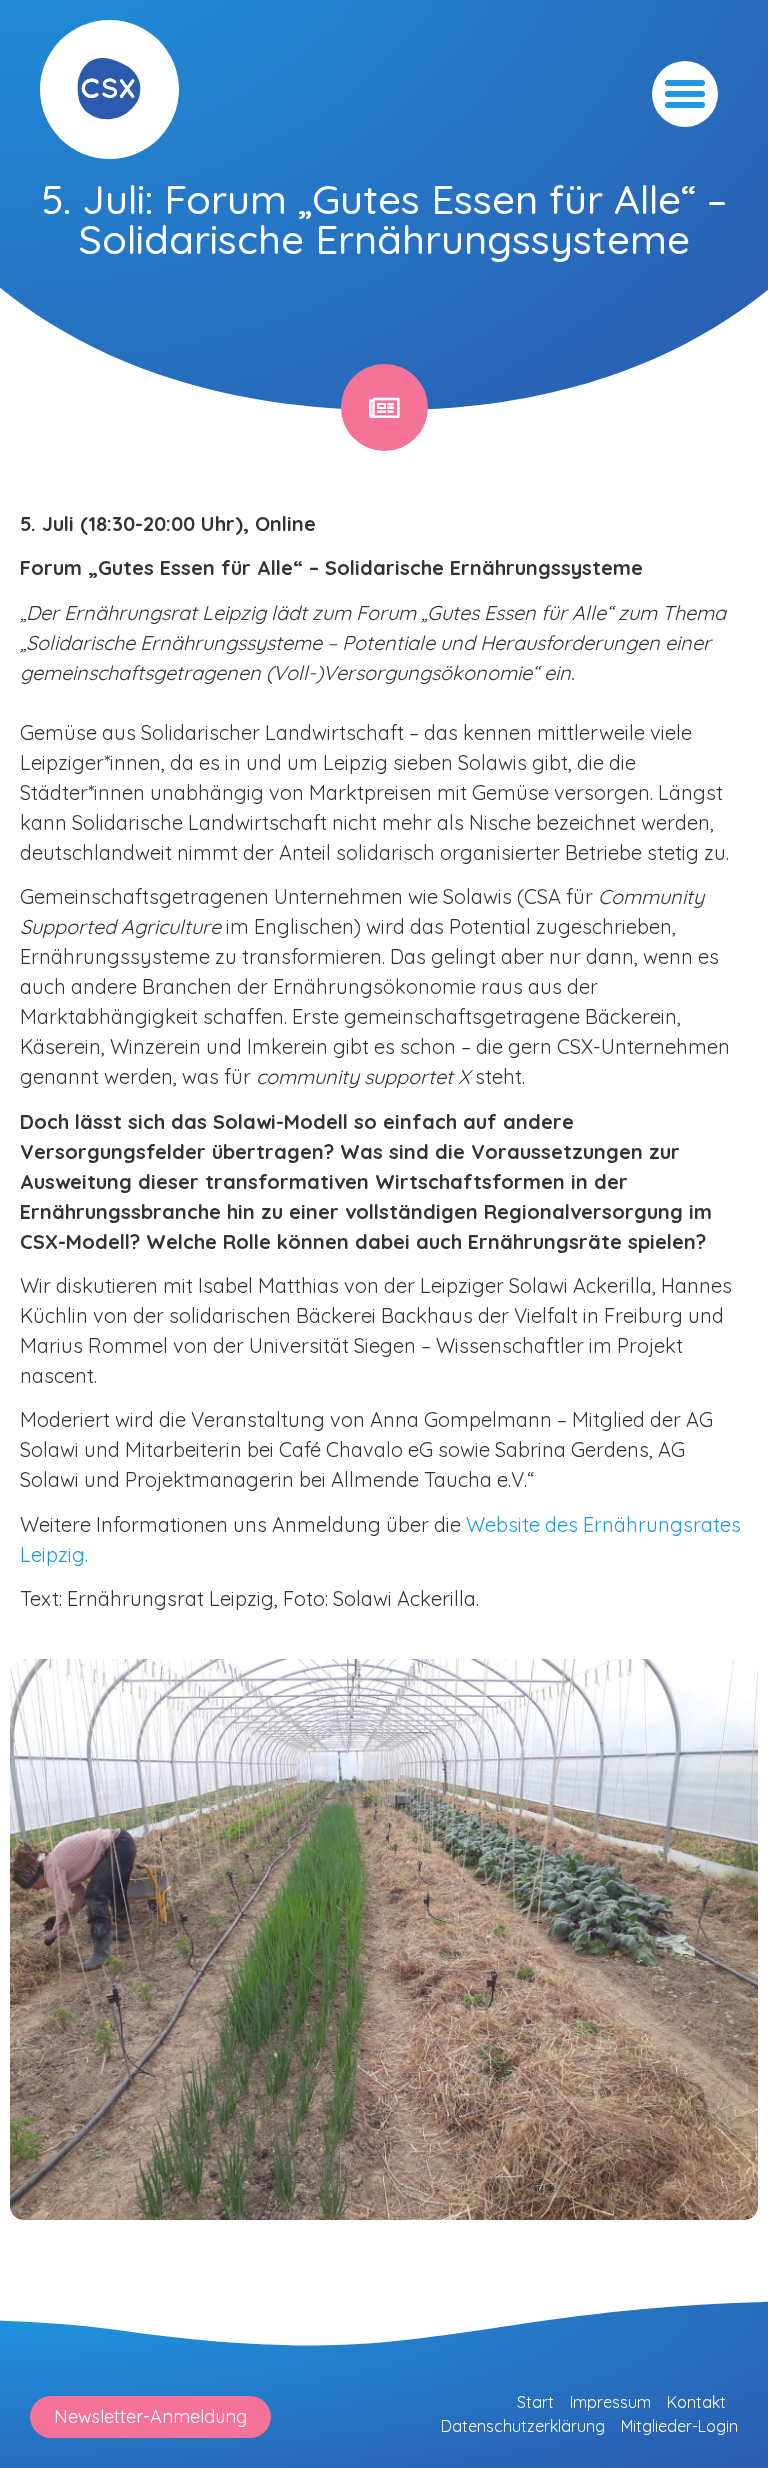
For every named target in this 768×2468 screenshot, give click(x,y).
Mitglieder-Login (679, 2426)
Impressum (610, 2402)
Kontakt (696, 2402)
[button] (685, 94)
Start (535, 2402)
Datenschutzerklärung (523, 2426)
